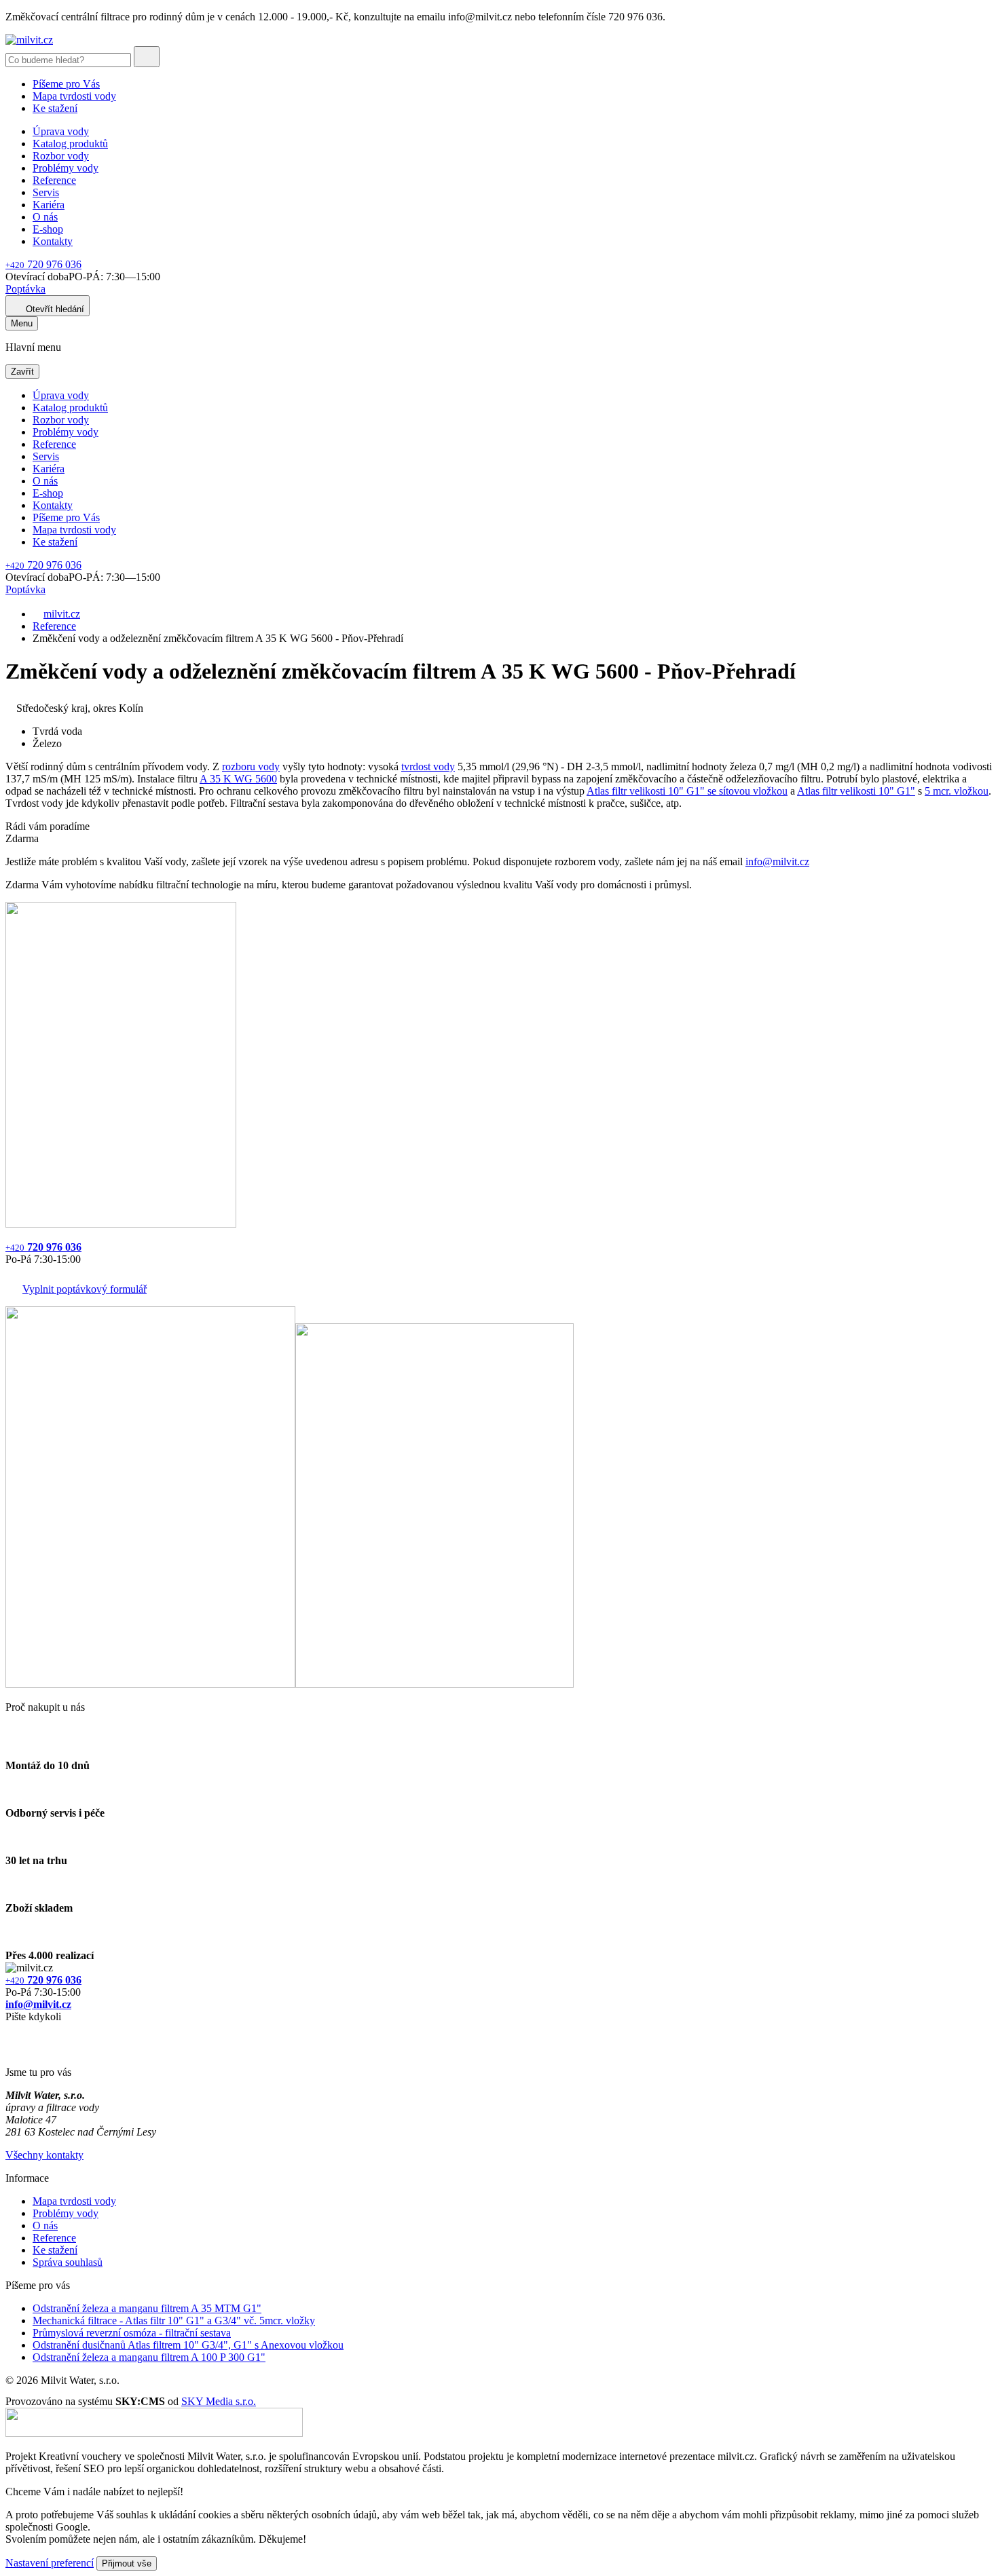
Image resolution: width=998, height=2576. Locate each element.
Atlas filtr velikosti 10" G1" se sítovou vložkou (687, 791)
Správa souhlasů (68, 2262)
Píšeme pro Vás (66, 84)
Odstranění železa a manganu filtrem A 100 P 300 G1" (149, 2357)
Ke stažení (55, 108)
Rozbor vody (61, 156)
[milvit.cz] (29, 40)
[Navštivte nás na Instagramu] (12, 2049)
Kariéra (49, 205)
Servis (46, 192)
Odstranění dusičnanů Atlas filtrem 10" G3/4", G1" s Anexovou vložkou (188, 2345)
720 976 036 (43, 264)
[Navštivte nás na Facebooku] (9, 2033)
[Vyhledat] (147, 57)
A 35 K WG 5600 (238, 779)
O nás (45, 217)
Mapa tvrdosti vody (74, 96)
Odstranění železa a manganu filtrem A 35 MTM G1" (147, 2308)
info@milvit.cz (777, 861)
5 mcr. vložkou (957, 791)
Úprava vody (61, 131)
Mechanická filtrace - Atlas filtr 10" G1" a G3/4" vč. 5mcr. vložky (174, 2321)
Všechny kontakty (44, 2155)
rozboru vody (251, 766)
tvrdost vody (428, 766)
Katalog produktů (70, 144)
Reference (54, 180)
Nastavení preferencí (50, 2563)
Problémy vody (66, 168)
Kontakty (53, 241)
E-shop (48, 229)
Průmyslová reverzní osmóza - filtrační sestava (132, 2333)
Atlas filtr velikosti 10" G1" (856, 791)
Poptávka (25, 289)
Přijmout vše (127, 2563)
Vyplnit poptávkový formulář (85, 1289)
